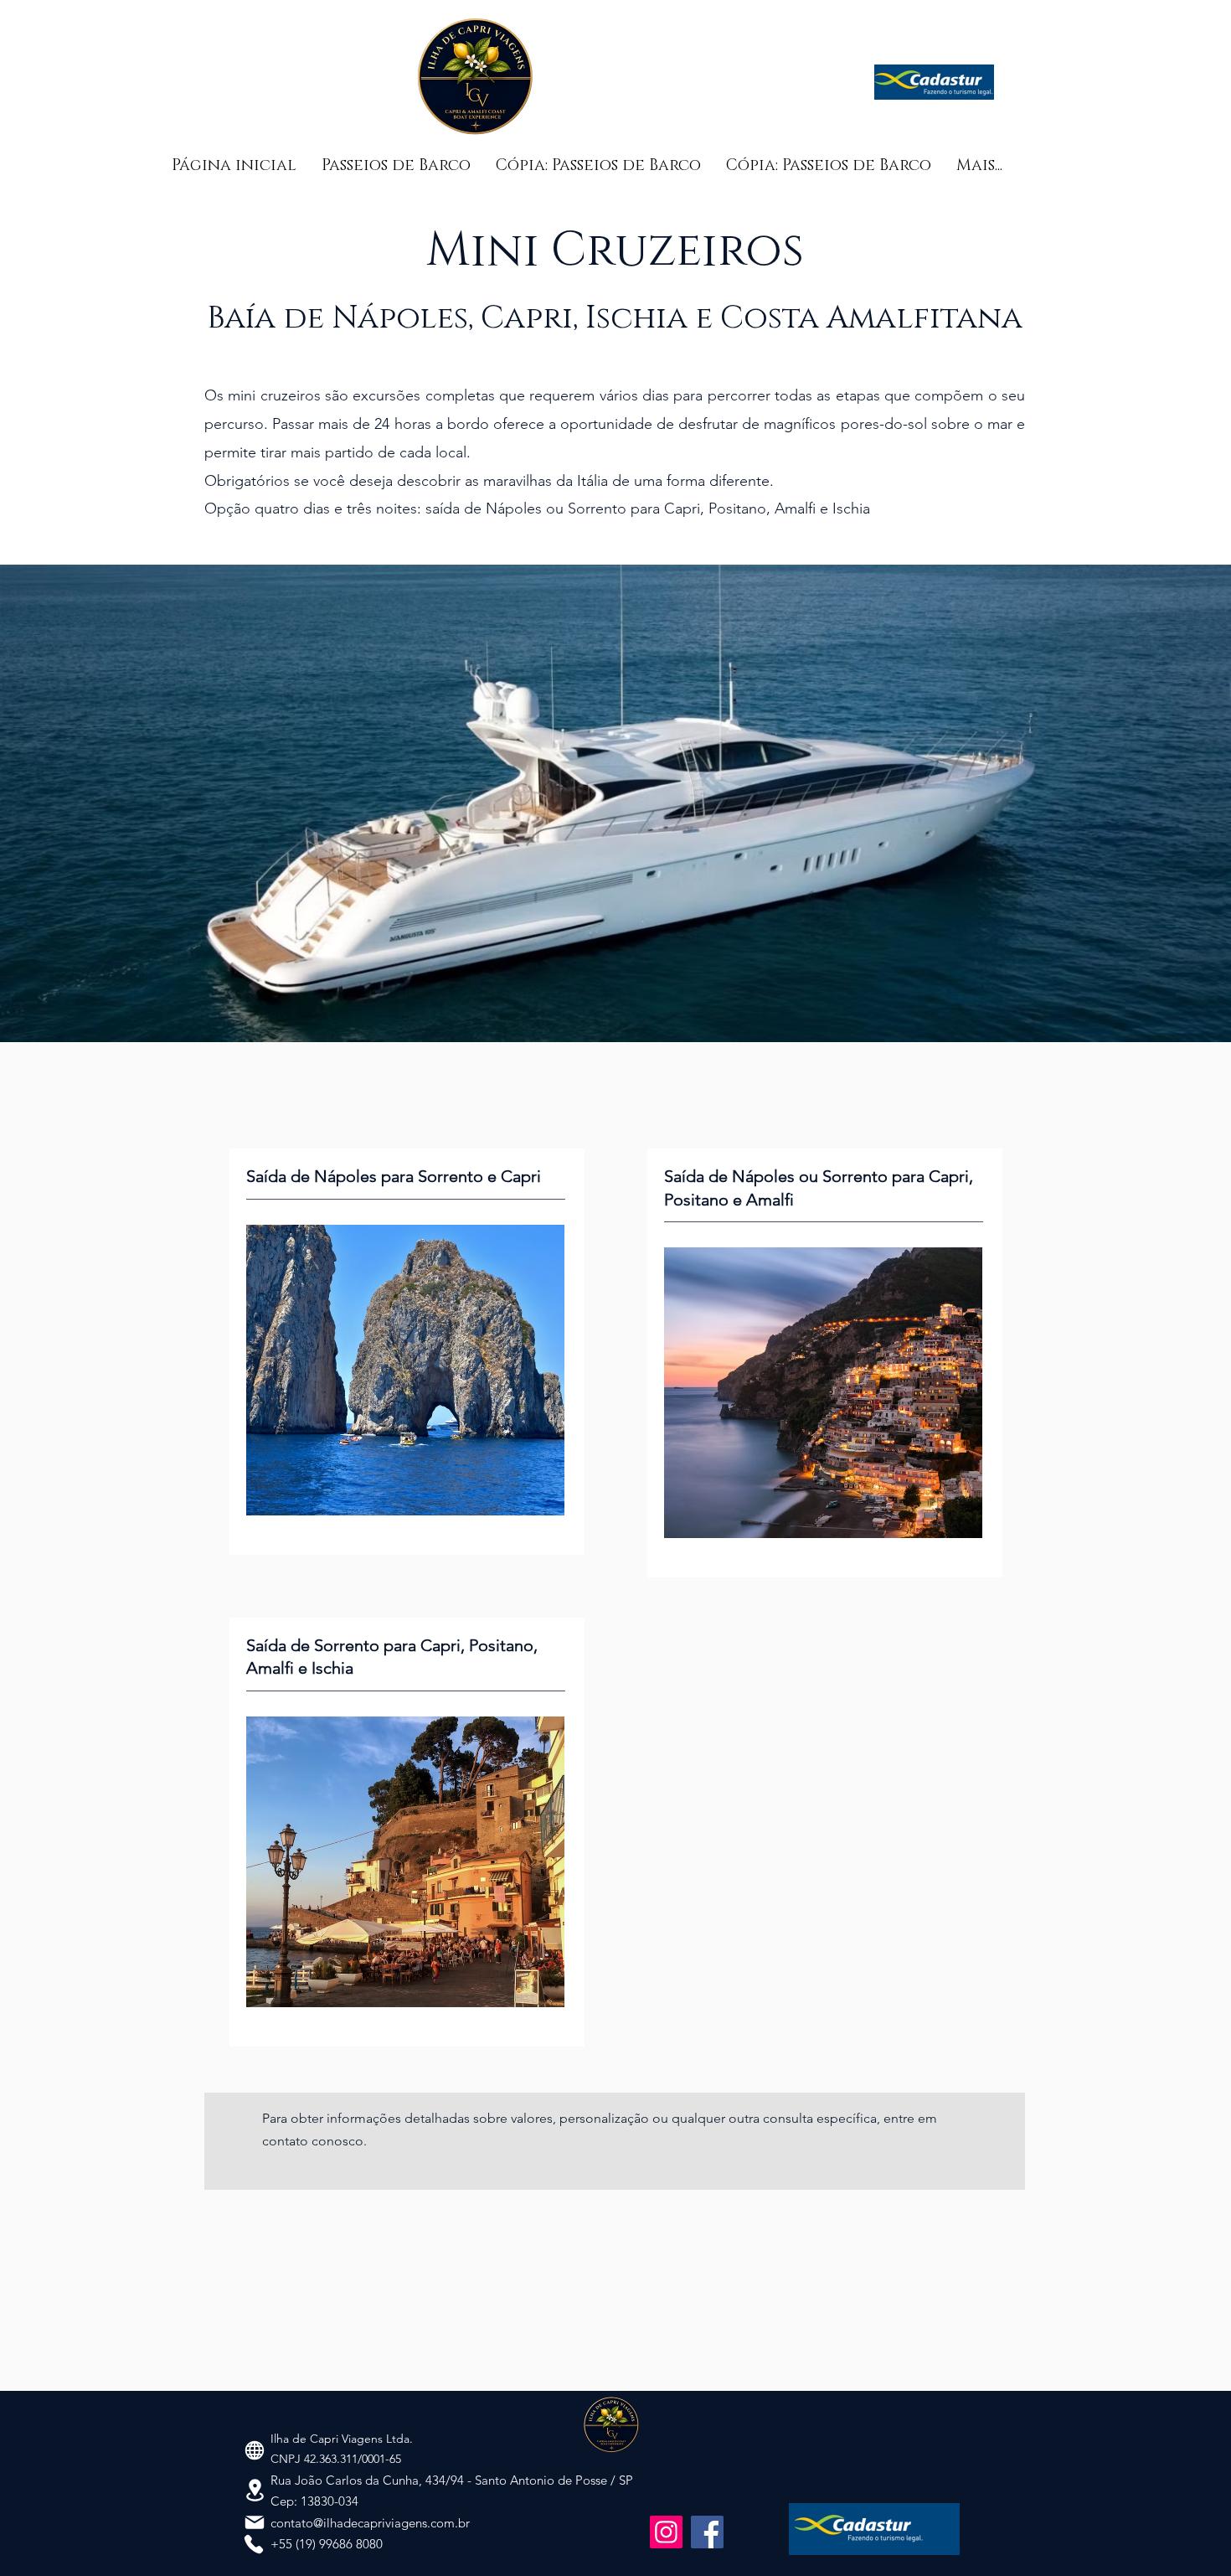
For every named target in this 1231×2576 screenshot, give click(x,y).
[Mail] (255, 2522)
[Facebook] (707, 2532)
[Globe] (255, 2450)
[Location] (255, 2490)
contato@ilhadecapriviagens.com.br (370, 2523)
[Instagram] (666, 2532)
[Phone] (254, 2544)
